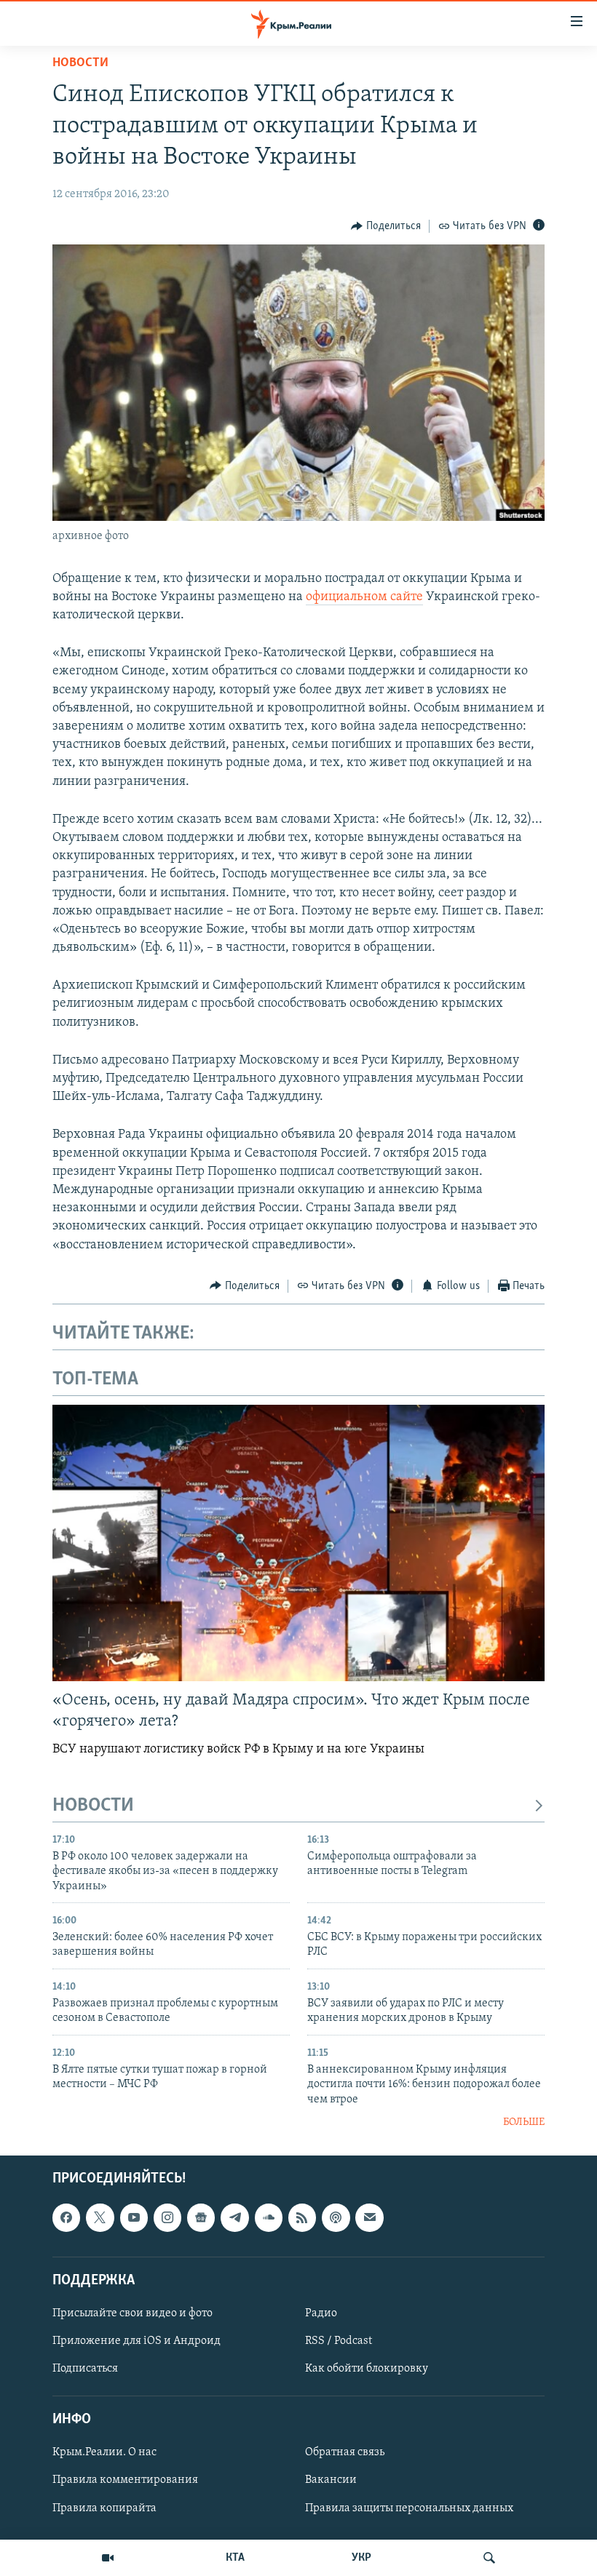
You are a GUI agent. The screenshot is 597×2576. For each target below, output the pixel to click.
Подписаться (85, 2369)
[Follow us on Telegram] (234, 2217)
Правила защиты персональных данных (409, 2508)
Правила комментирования (125, 2480)
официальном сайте (364, 597)
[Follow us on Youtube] (134, 2217)
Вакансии (331, 2480)
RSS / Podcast (339, 2341)
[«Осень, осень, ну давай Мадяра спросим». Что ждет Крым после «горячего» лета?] (298, 1543)
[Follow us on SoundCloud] (269, 2217)
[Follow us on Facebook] (66, 2217)
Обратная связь (345, 2452)
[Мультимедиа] (108, 2558)
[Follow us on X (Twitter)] (100, 2217)
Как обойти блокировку (367, 2369)
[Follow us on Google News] (201, 2217)
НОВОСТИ (93, 1806)
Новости (80, 63)
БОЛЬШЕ (524, 2122)
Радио (321, 2313)
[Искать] (489, 2558)
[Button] (386, 226)
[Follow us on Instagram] (167, 2217)
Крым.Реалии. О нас (104, 2452)
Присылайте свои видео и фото (133, 2313)
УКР (361, 2558)
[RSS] (302, 2217)
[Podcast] (336, 2217)
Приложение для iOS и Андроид (137, 2341)
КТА (235, 2558)
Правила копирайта (104, 2508)
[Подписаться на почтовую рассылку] (369, 2217)
